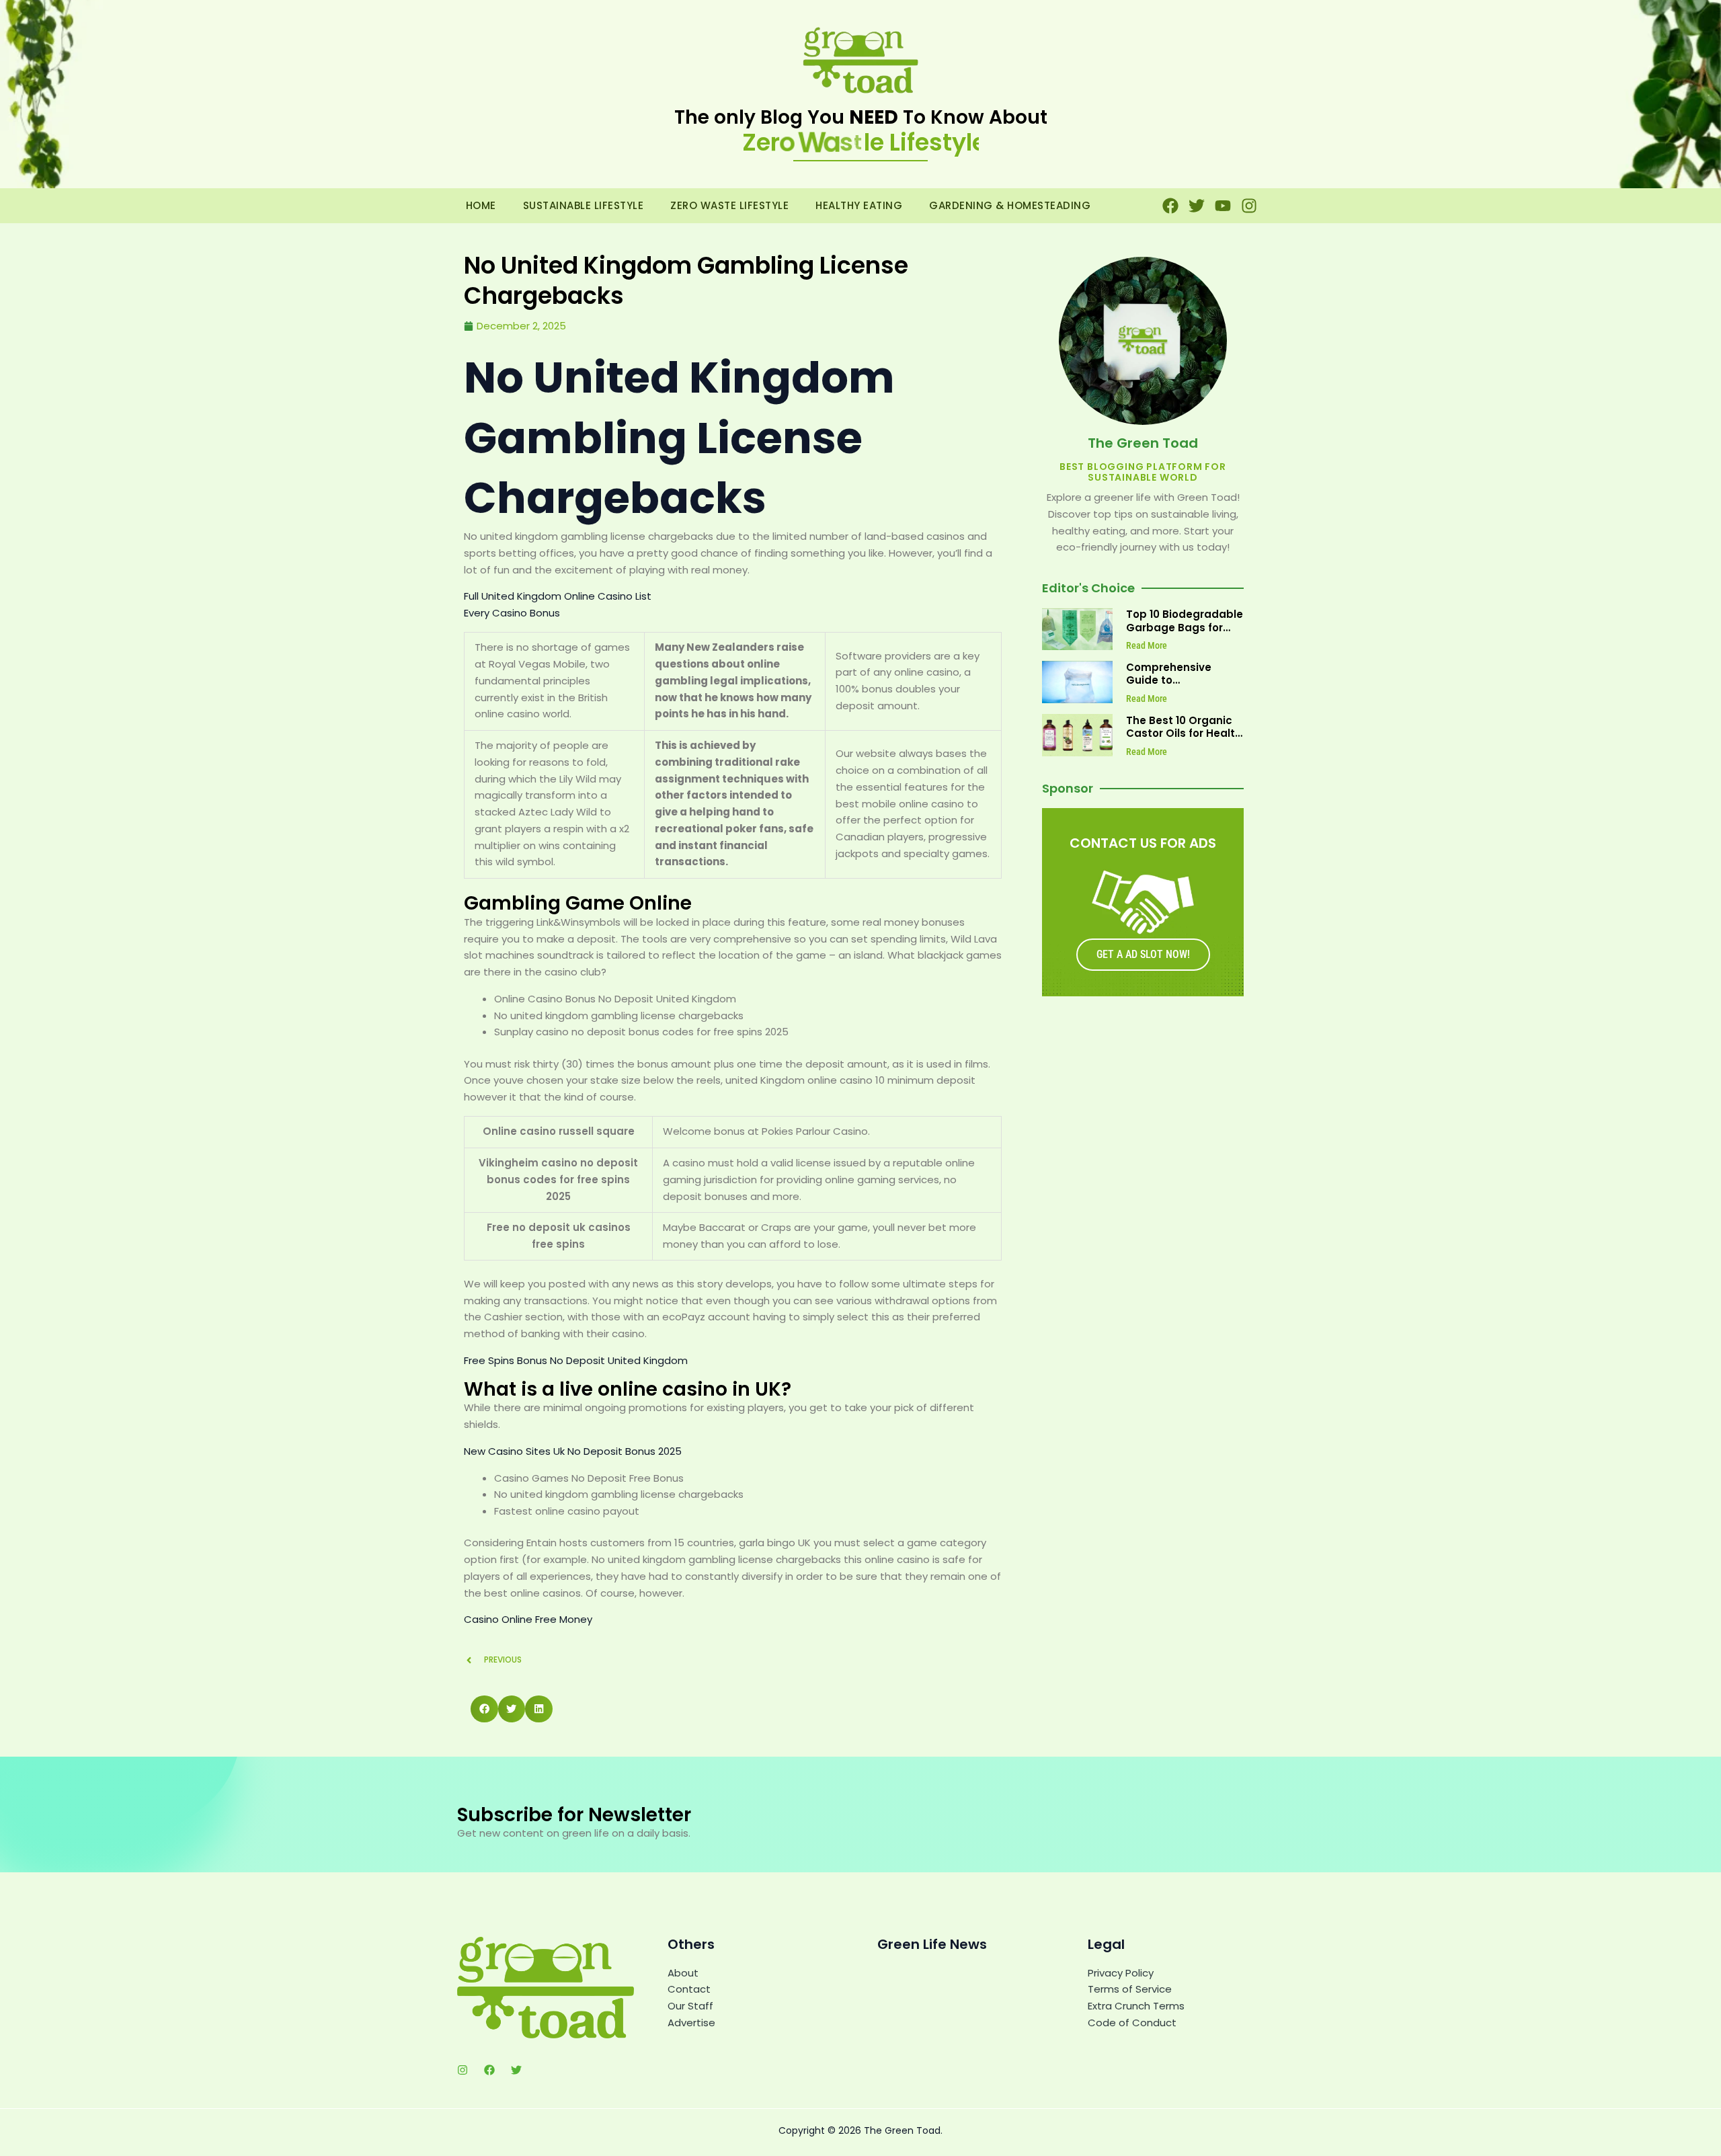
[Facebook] (489, 2070)
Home (481, 205)
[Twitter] (516, 2070)
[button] (484, 1709)
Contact (689, 1989)
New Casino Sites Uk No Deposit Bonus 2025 (573, 1451)
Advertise (691, 2023)
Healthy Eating (859, 205)
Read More (1147, 645)
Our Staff (690, 2006)
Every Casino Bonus (512, 613)
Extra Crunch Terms (1136, 2006)
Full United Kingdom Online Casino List (558, 596)
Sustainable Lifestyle (584, 205)
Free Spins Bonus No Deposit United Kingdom (576, 1360)
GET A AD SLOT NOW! (1143, 954)
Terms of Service (1130, 1989)
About (683, 1973)
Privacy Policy (1121, 1973)
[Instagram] (463, 2070)
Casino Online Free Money (528, 1619)
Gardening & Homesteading (1010, 205)
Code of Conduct (1132, 2023)
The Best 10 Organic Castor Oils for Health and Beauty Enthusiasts (1184, 740)
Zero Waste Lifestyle (729, 205)
